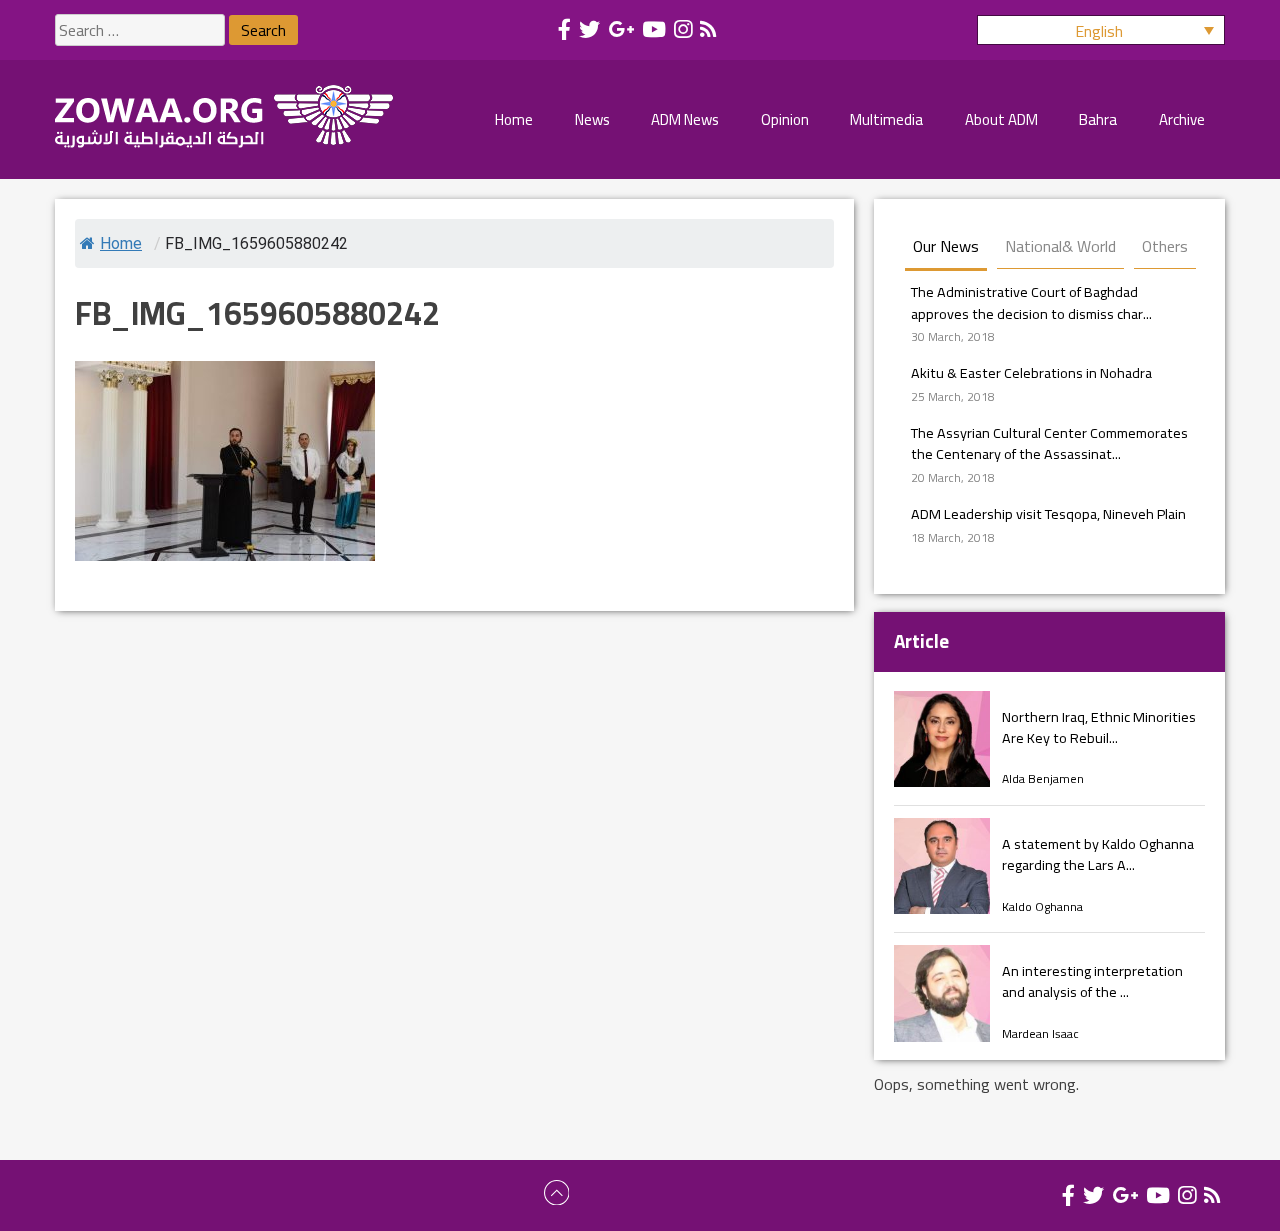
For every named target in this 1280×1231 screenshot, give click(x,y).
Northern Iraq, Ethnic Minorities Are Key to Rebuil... (1099, 727)
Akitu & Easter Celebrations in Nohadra (1031, 372)
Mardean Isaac (1040, 1033)
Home (121, 243)
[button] (1101, 30)
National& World (1060, 246)
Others (1165, 246)
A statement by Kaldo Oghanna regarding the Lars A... (1098, 854)
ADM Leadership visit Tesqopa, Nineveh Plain (1048, 513)
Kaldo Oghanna (1042, 906)
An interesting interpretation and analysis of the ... (1092, 981)
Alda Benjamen (1043, 778)
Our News (946, 246)
